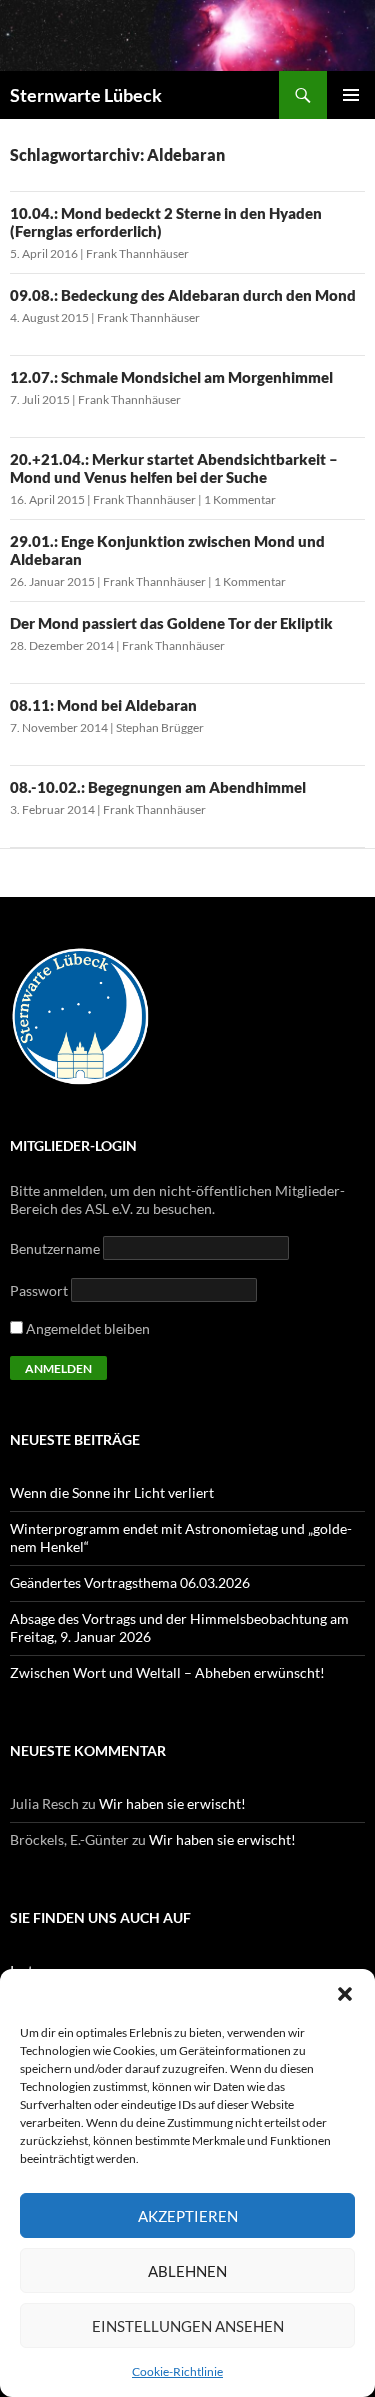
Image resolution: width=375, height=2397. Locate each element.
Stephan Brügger (160, 727)
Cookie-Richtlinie (177, 2371)
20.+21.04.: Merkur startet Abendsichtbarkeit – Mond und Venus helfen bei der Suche (174, 468)
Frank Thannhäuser (137, 253)
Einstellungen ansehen (188, 2326)
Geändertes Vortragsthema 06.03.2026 (130, 1582)
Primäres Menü (351, 95)
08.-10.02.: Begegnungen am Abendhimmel (158, 787)
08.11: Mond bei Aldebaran (103, 705)
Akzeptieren (188, 2216)
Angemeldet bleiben (86, 1328)
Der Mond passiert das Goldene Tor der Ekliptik (171, 623)
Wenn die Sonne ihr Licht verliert (112, 1492)
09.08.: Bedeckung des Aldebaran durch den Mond (183, 295)
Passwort (39, 1290)
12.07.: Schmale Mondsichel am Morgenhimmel (171, 377)
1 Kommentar (240, 499)
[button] (345, 1994)
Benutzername (55, 1248)
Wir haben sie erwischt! (172, 1803)
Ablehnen (187, 2271)
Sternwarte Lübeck (86, 95)
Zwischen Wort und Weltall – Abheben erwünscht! (167, 1672)
